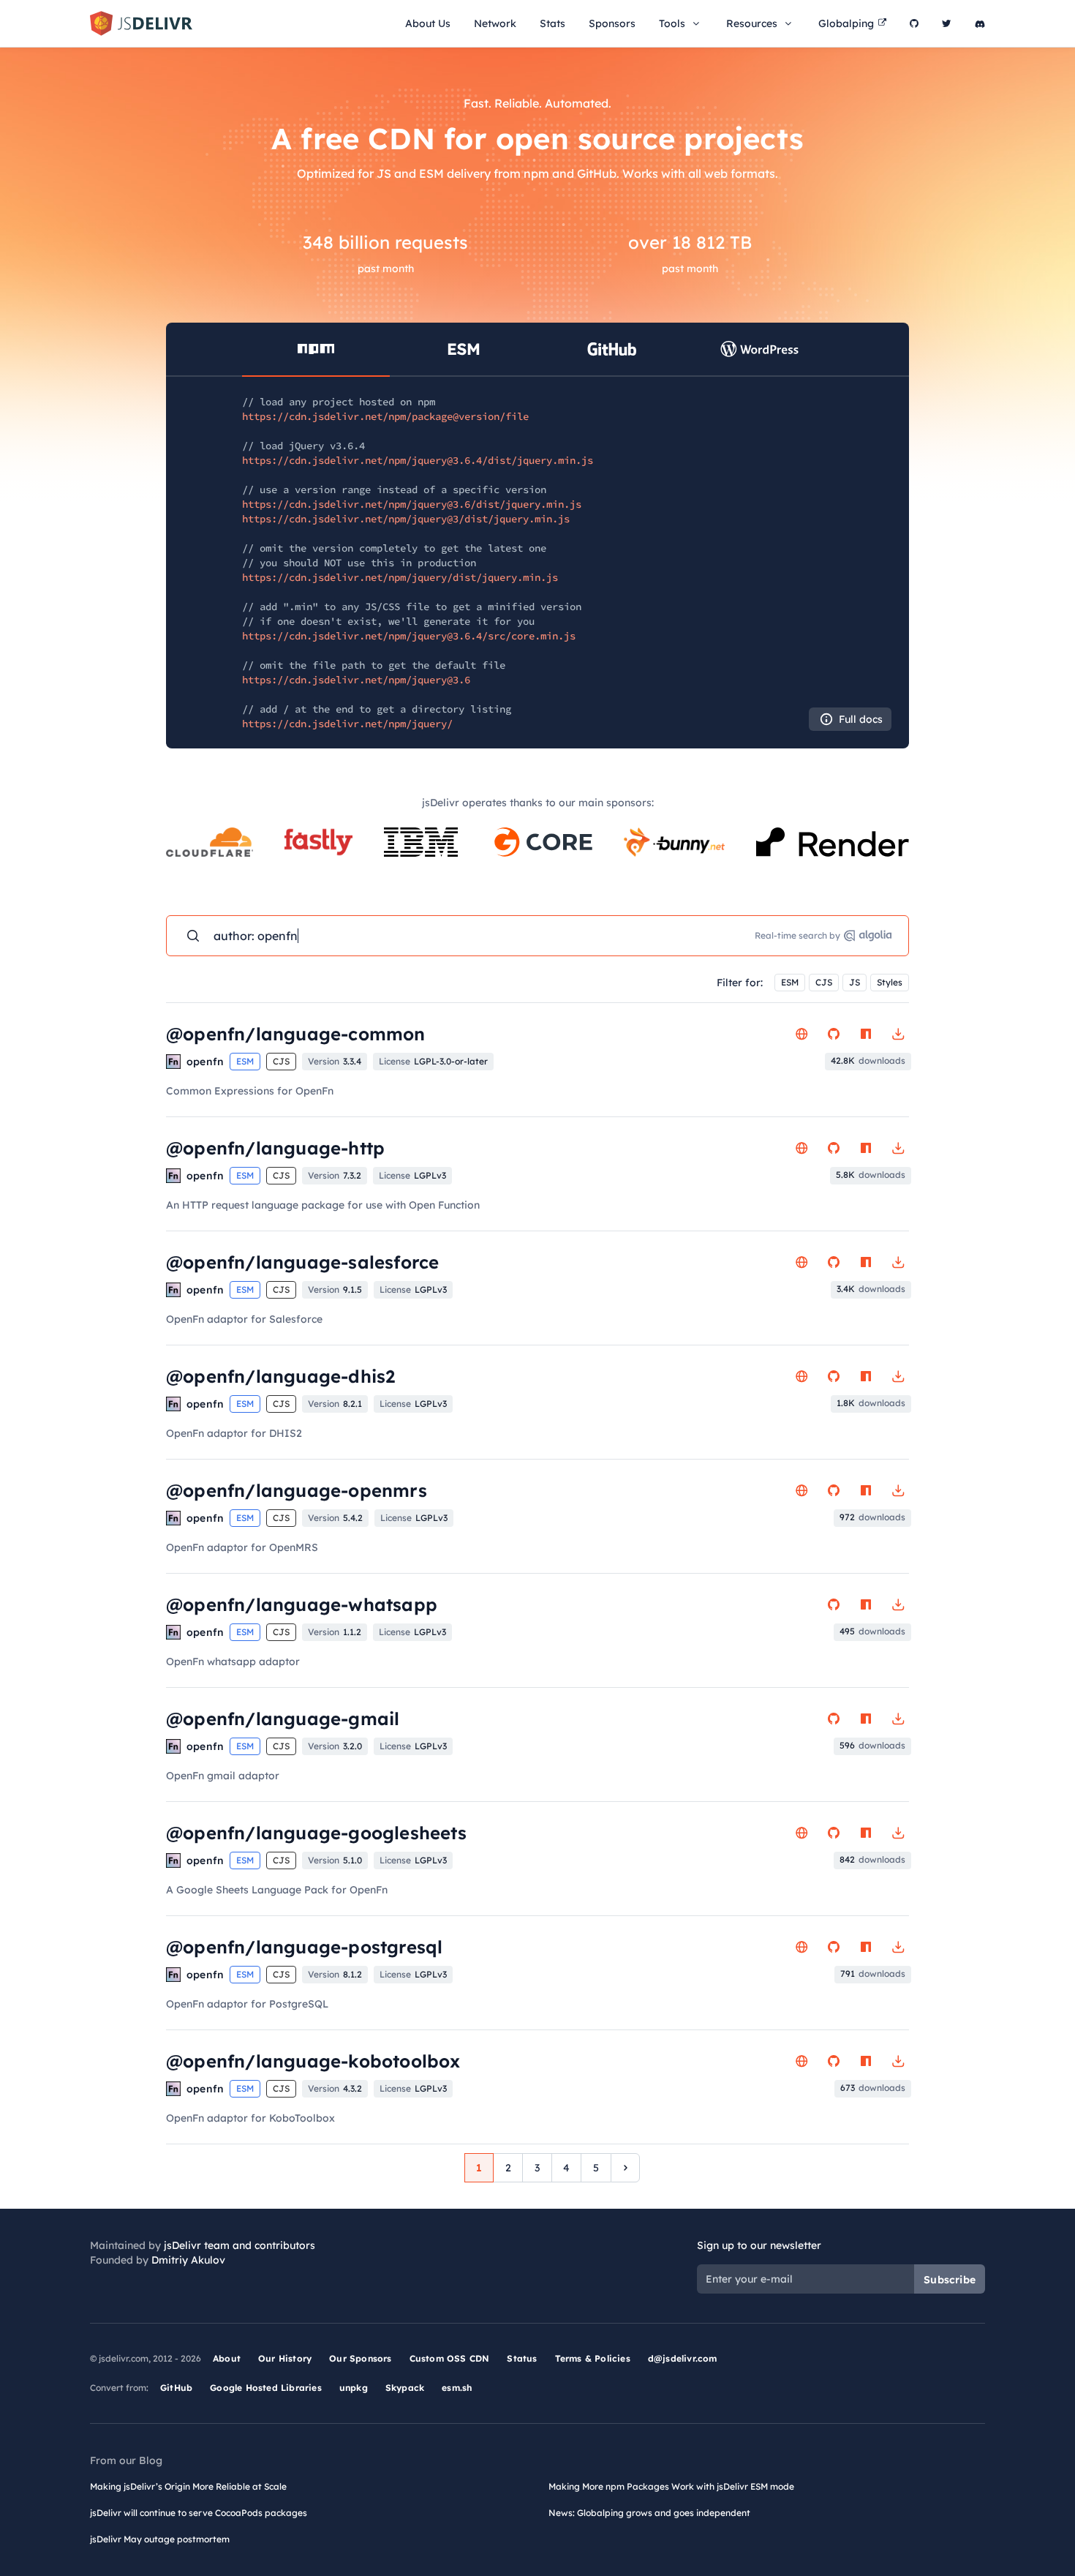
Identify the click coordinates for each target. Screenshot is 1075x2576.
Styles (890, 982)
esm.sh (457, 2388)
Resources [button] (752, 23)
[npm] (866, 1034)
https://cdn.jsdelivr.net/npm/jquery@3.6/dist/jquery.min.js (412, 504)
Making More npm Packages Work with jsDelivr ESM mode (671, 2486)
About (227, 2358)
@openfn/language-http (275, 1148)
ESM (790, 982)
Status (522, 2358)
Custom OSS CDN (450, 2358)
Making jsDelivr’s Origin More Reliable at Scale (188, 2486)
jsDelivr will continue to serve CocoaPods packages (199, 2513)
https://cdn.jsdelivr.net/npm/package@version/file (385, 416)
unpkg (354, 2388)
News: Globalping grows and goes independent (649, 2513)
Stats (552, 23)
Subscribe (950, 2280)
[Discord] (980, 23)
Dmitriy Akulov (188, 2260)
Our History (285, 2358)
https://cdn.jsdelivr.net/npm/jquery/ (347, 724)
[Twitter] (947, 23)
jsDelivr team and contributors (239, 2245)
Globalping (846, 23)
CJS (824, 982)
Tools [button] (672, 23)
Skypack (405, 2388)
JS (855, 982)
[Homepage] (801, 1034)
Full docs (861, 719)
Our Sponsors (360, 2358)
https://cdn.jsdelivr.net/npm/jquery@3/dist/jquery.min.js (406, 519)
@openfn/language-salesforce (302, 1262)
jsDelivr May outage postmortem (160, 2539)
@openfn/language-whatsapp (302, 1604)
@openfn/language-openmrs (297, 1490)
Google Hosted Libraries (266, 2388)
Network (495, 23)
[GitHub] (914, 23)
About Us (428, 23)
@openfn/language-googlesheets (316, 1833)
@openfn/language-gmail (283, 1719)
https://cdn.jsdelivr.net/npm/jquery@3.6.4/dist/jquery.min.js (418, 460)
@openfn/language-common (296, 1034)
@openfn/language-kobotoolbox (313, 2061)
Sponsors (612, 23)
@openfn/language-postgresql (304, 1947)
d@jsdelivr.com (683, 2358)
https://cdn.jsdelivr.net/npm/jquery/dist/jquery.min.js (400, 577)
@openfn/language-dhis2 (280, 1376)
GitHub (176, 2388)
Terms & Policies (593, 2358)
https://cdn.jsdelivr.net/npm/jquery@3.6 (356, 680)
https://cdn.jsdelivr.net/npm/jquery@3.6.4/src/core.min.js (409, 636)
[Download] (898, 1034)
